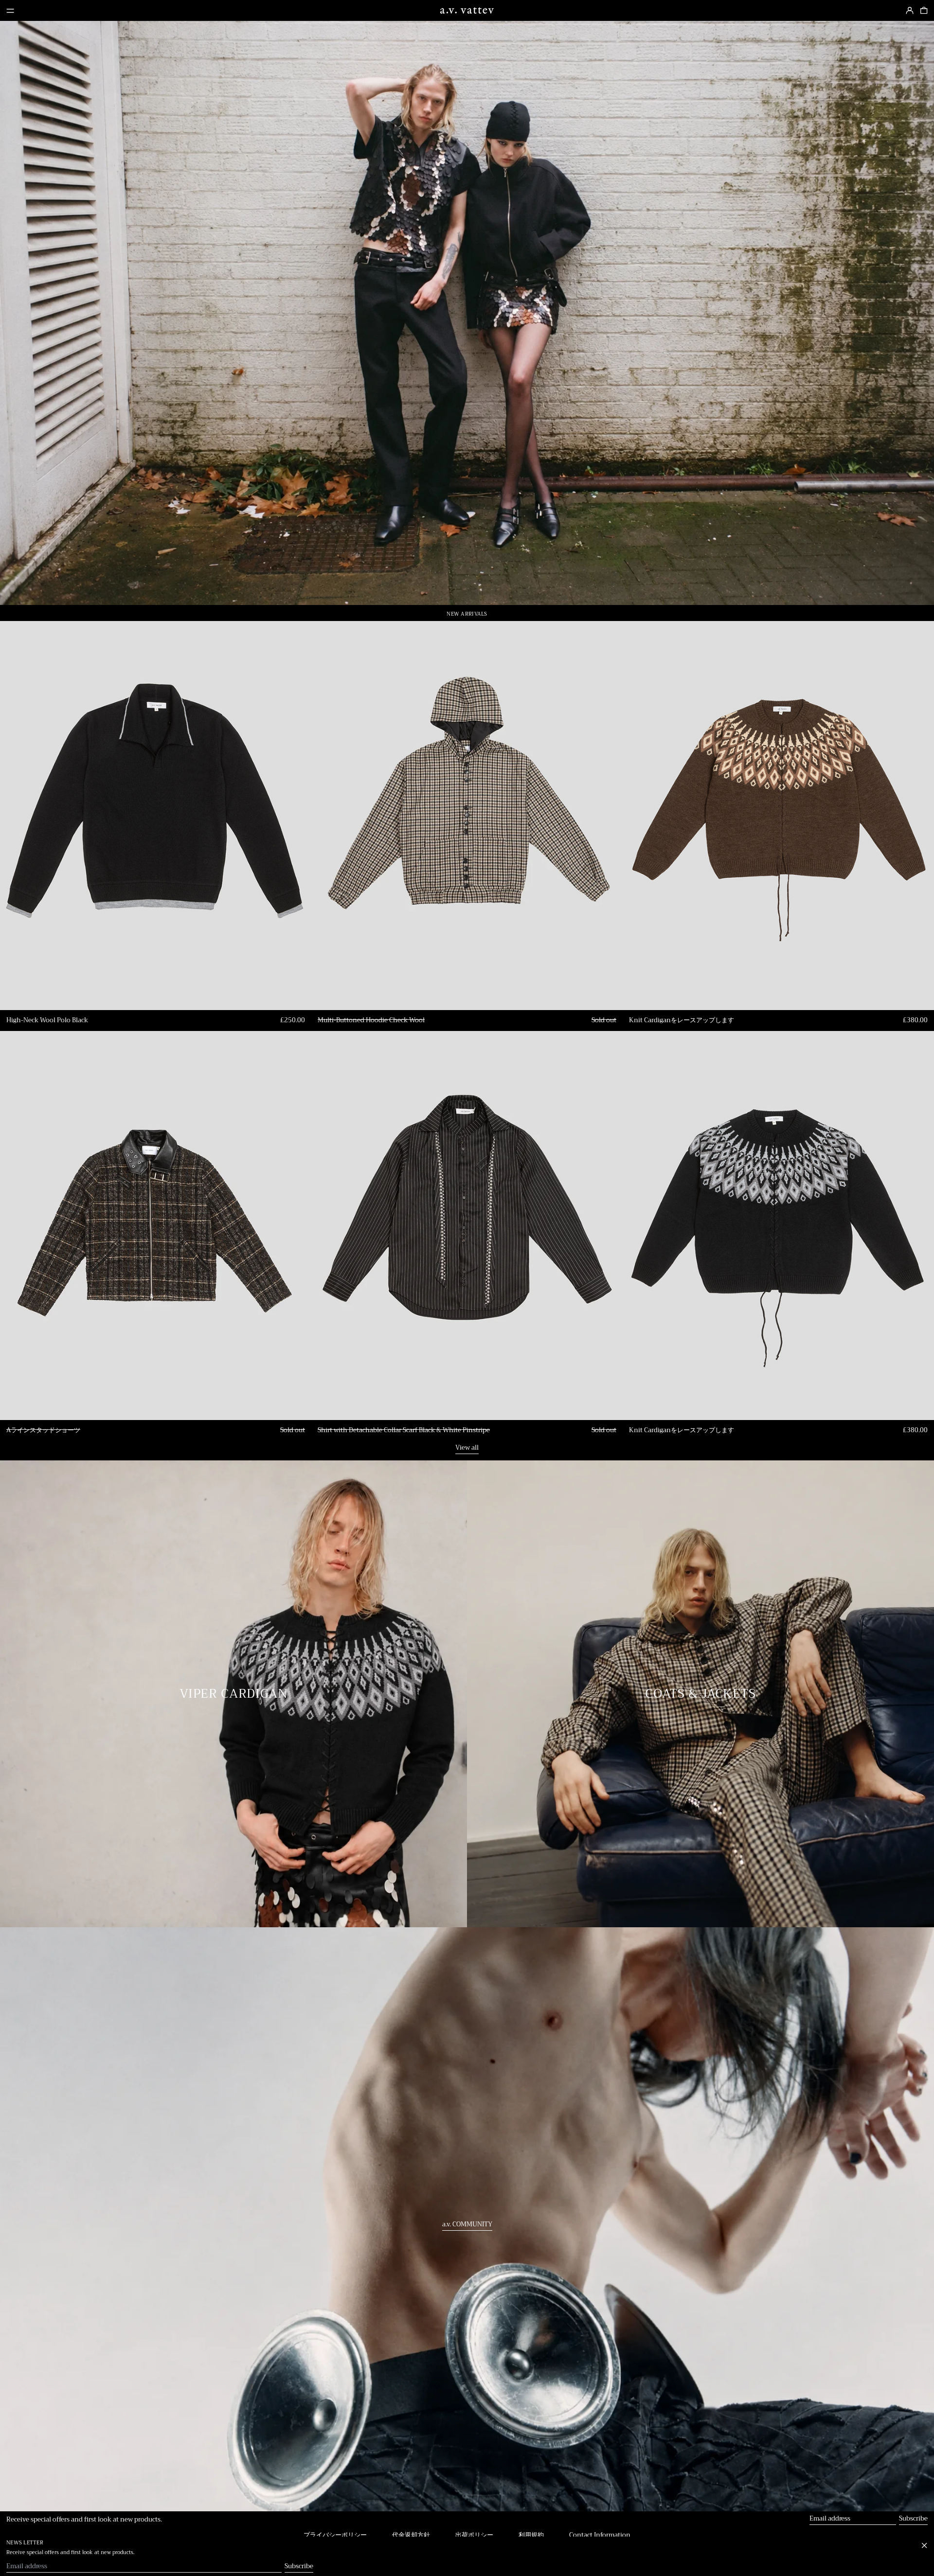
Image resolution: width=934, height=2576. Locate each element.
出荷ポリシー (474, 2535)
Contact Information (600, 2535)
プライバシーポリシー (335, 2535)
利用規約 (531, 2535)
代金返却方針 (411, 2535)
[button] (924, 11)
